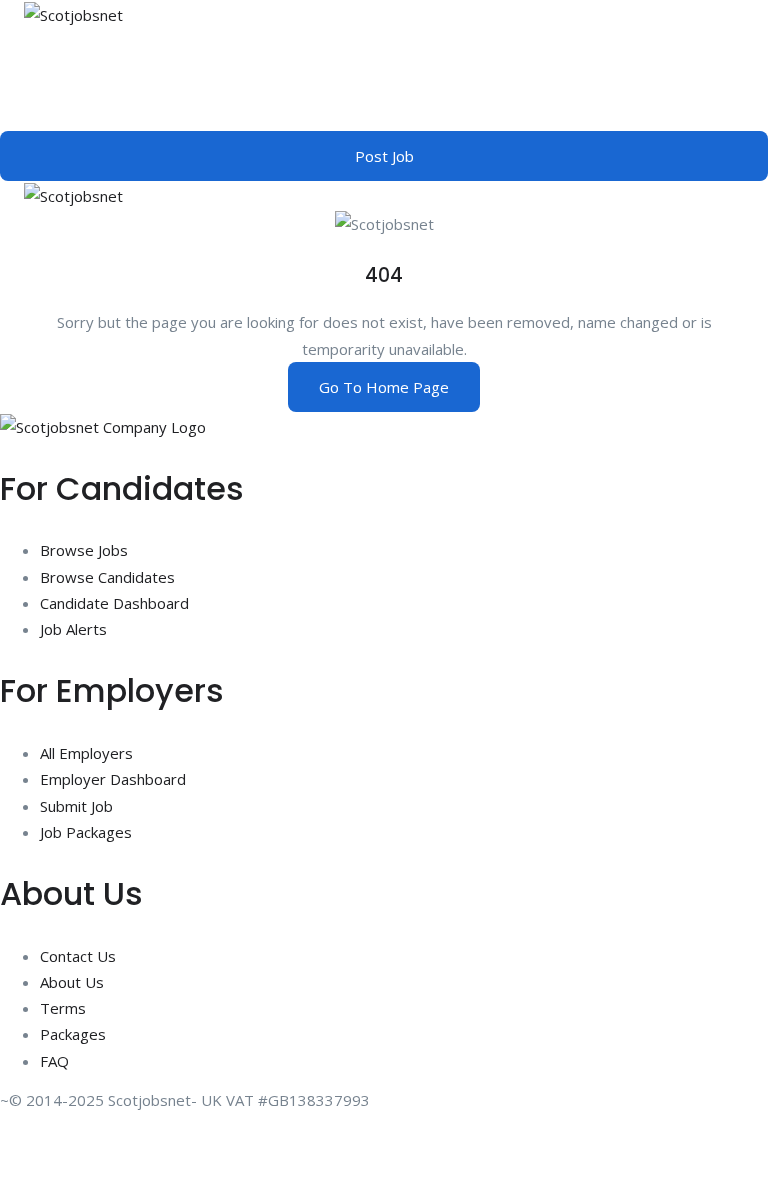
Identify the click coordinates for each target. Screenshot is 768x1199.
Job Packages (86, 832)
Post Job (384, 156)
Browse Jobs (84, 550)
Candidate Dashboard (114, 603)
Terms (63, 1008)
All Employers (86, 753)
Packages (73, 1034)
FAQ (54, 1061)
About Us (72, 982)
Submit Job (76, 806)
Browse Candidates (107, 577)
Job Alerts (73, 629)
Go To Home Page (384, 387)
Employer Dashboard (113, 779)
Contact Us (78, 956)
